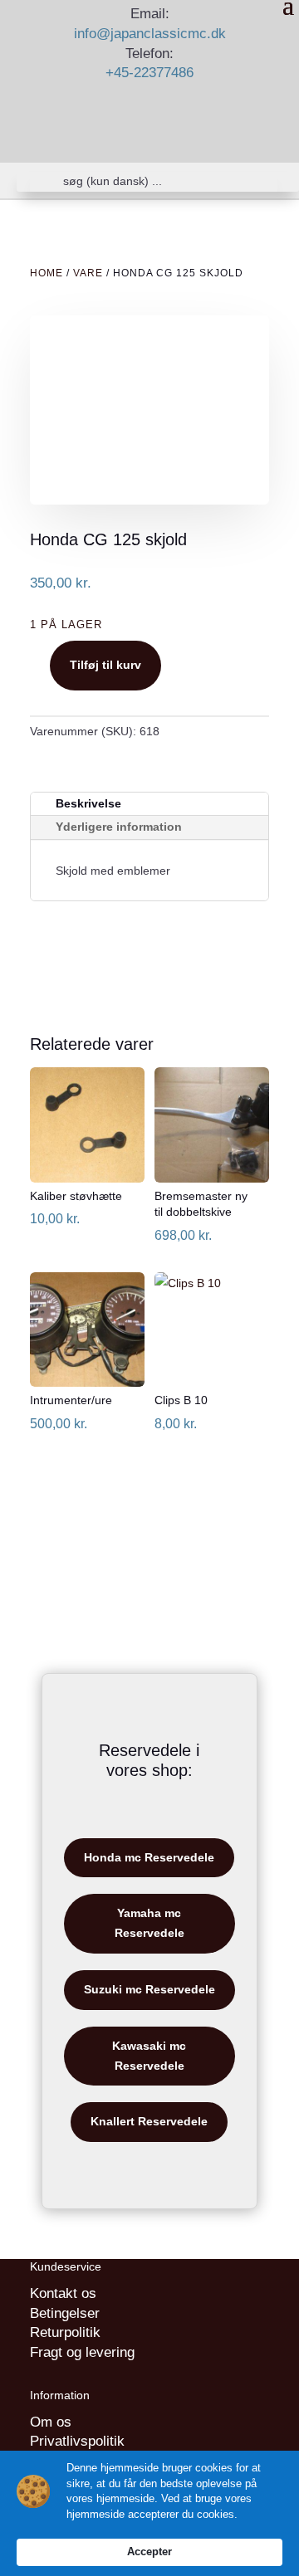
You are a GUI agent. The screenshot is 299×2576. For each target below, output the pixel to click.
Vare (88, 273)
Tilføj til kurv (105, 665)
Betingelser (65, 2313)
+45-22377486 (149, 73)
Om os (51, 2422)
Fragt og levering (82, 2352)
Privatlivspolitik (77, 2441)
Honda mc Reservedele (149, 1857)
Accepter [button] (149, 2552)
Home (47, 273)
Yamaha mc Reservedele (149, 1923)
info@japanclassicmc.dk (150, 34)
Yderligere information (119, 827)
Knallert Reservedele (149, 2121)
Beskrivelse (88, 803)
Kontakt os (63, 2293)
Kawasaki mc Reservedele (149, 2056)
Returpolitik (65, 2332)
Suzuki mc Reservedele (149, 1989)
